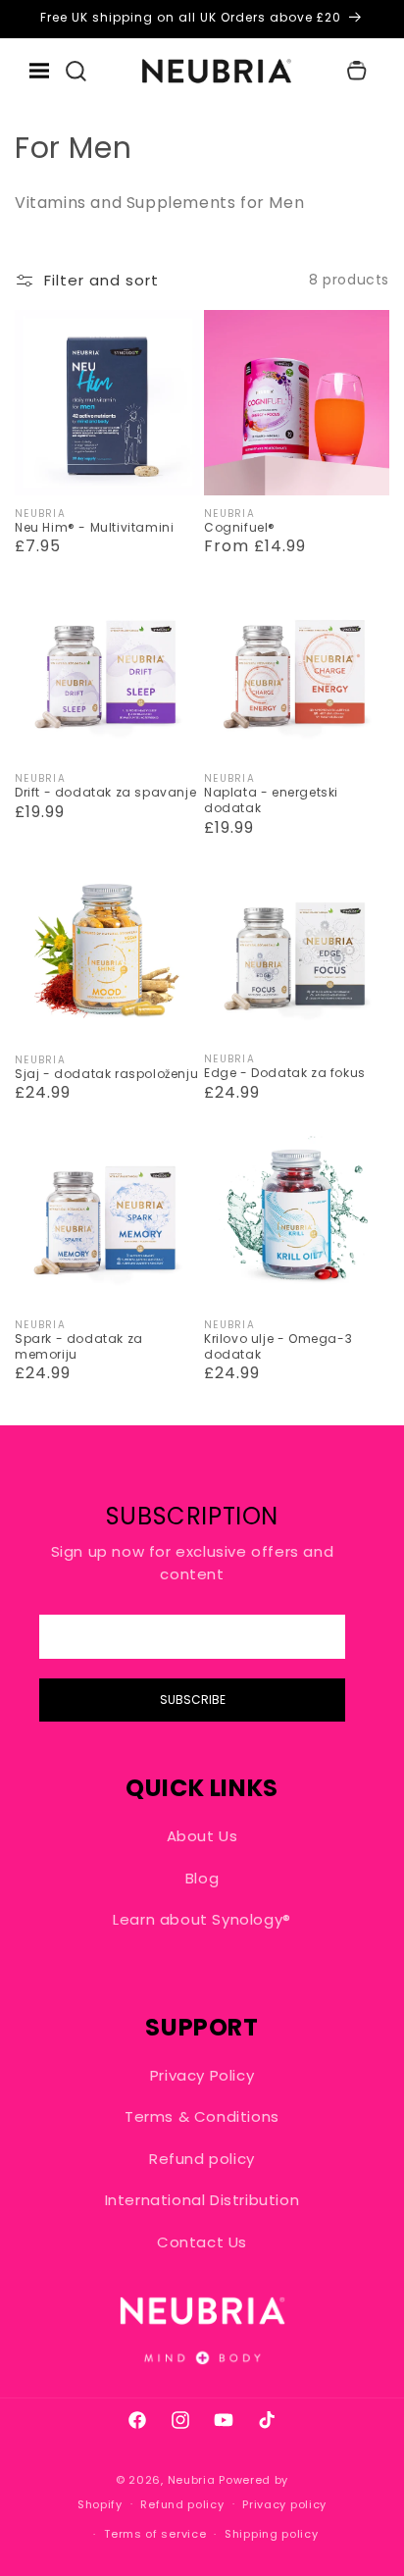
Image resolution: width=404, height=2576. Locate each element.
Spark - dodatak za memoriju (79, 1346)
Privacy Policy (202, 2075)
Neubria (192, 2480)
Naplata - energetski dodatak (271, 800)
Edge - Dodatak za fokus (285, 1073)
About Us (202, 1836)
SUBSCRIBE (193, 1700)
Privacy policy (284, 2504)
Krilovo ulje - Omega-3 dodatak (278, 1346)
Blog (202, 1878)
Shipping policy (272, 2534)
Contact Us (202, 2242)
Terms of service (155, 2534)
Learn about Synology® (202, 1919)
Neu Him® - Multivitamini (94, 528)
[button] (76, 71)
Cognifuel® (240, 528)
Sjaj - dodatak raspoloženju (106, 1074)
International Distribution (202, 2200)
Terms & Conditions (202, 2116)
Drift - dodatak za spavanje (105, 793)
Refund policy (202, 2159)
